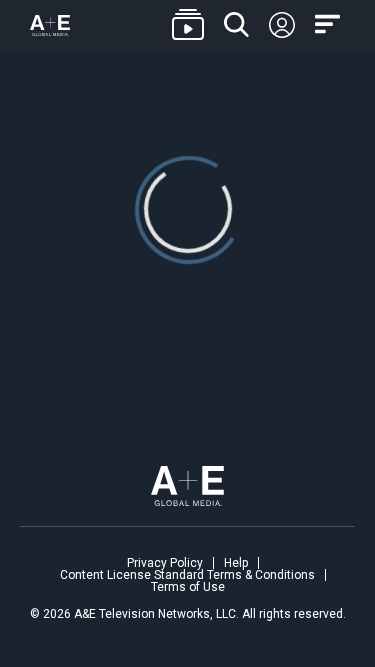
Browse (188, 25)
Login (282, 26)
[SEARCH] (236, 25)
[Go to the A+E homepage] (50, 26)
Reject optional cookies (186, 551)
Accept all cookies (186, 491)
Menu (330, 25)
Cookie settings (89, 598)
